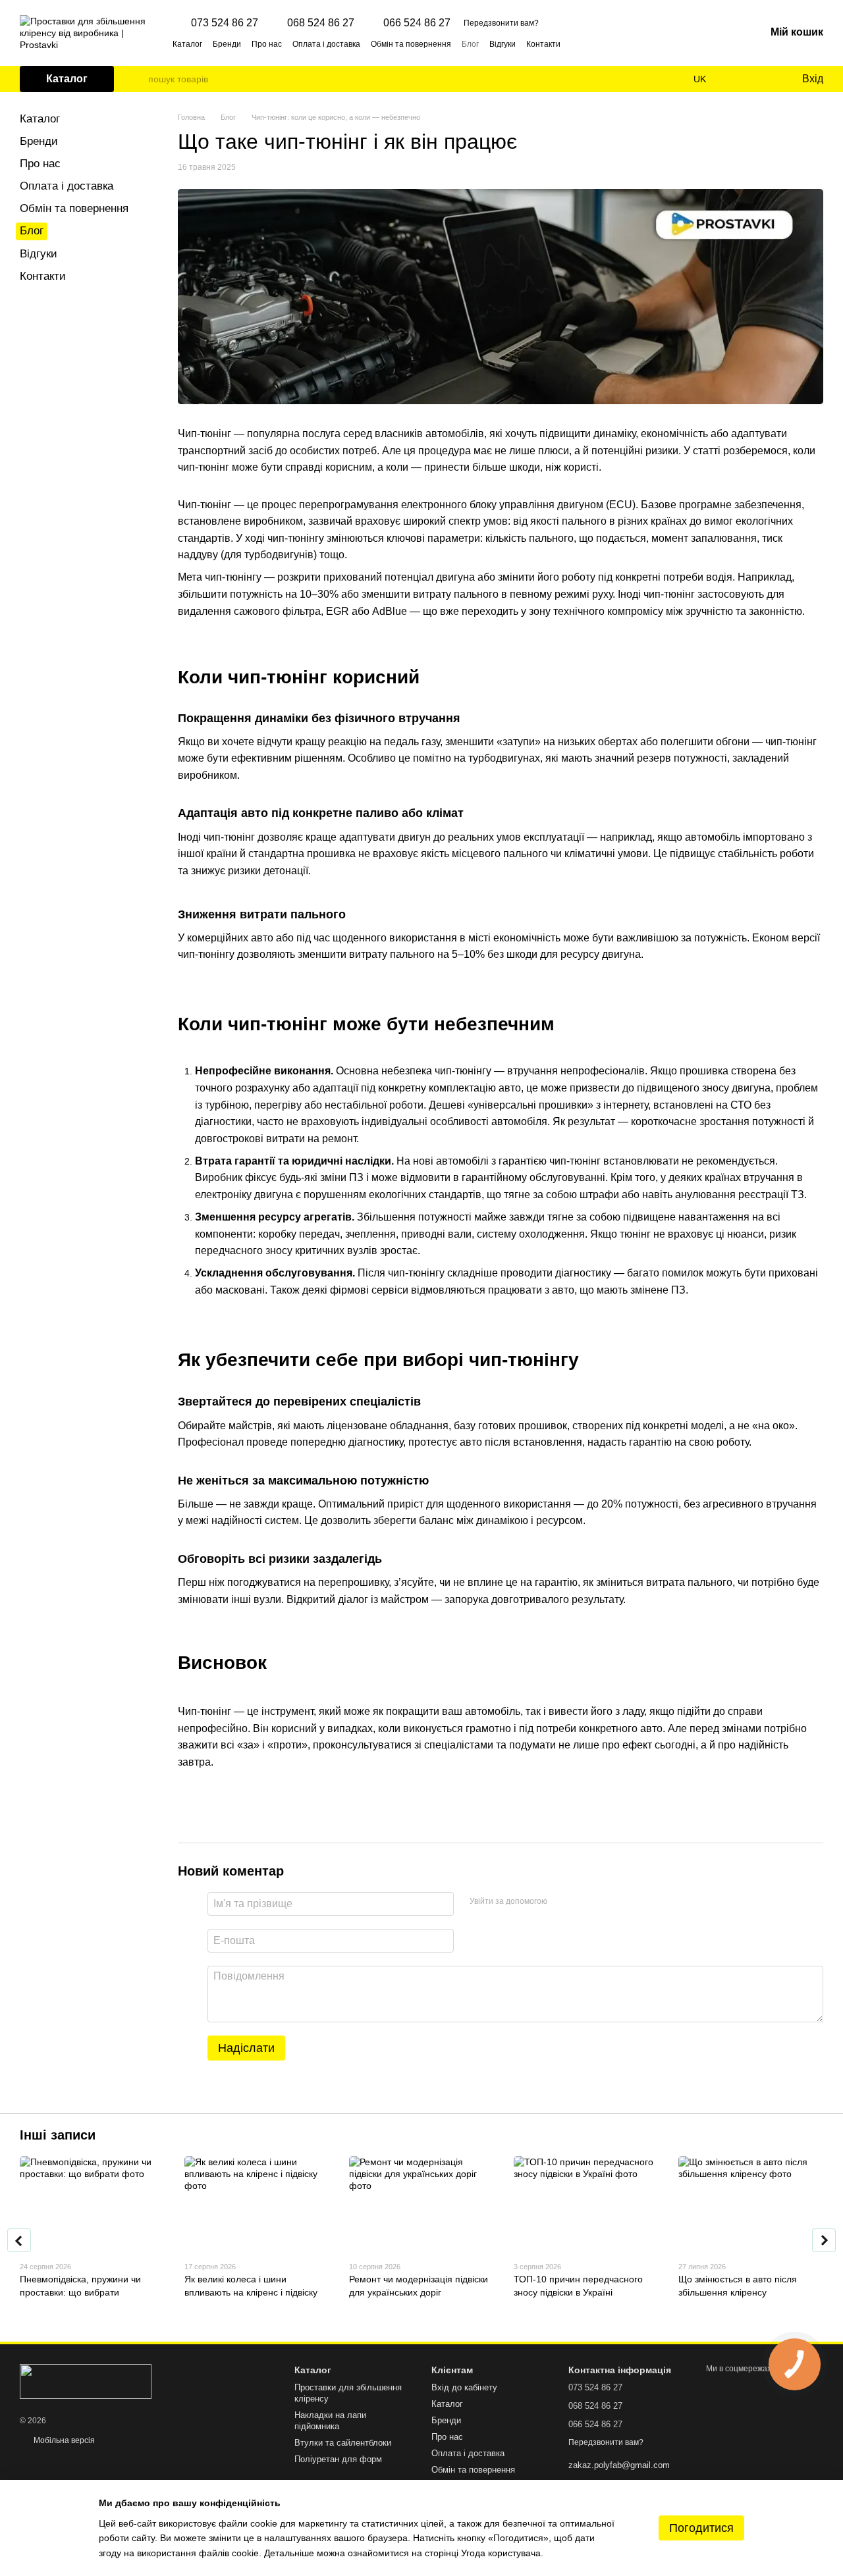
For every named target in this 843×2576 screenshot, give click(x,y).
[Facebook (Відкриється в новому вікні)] (595, 43)
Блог (470, 44)
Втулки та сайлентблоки (343, 2443)
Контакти (543, 44)
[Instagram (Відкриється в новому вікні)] (579, 43)
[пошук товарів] (138, 79)
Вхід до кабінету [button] (464, 2387)
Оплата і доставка (326, 44)
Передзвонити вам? (501, 23)
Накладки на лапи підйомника (330, 2421)
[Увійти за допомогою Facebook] (562, 1902)
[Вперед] (824, 2240)
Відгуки (503, 44)
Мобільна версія (63, 2440)
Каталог (187, 44)
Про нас (267, 44)
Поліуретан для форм (338, 2459)
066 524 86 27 (417, 23)
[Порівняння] (738, 79)
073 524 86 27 (225, 23)
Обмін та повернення (411, 44)
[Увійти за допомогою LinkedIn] (604, 1902)
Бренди (227, 44)
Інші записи (58, 2135)
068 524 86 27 (321, 23)
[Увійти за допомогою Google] (583, 1902)
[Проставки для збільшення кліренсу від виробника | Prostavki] (86, 2381)
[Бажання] (764, 79)
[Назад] (19, 2240)
